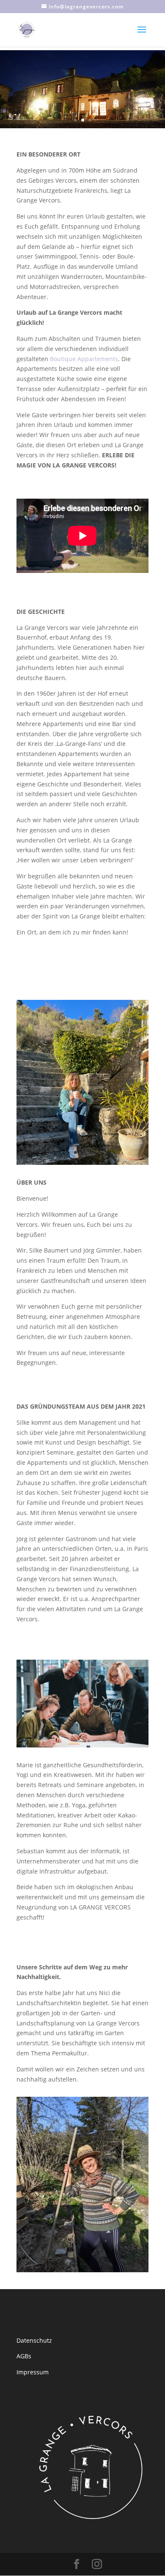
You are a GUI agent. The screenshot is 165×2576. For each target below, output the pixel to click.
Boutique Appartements (84, 359)
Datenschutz (34, 2276)
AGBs (24, 2292)
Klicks (83, 57)
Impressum (33, 2308)
